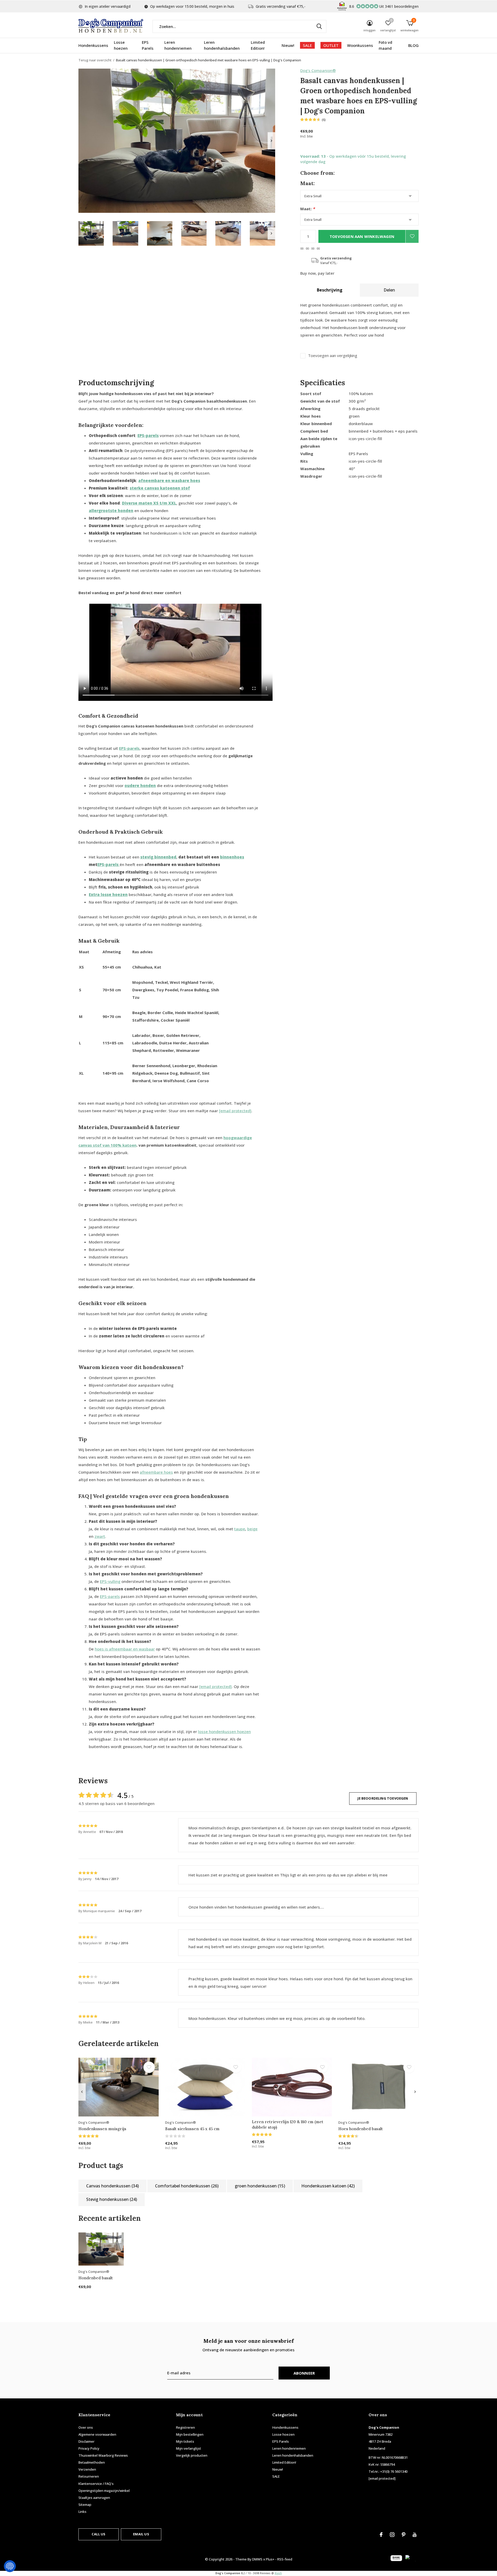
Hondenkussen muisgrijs (102, 2129)
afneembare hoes (156, 1472)
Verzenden (87, 2469)
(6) (324, 120)
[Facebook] (381, 2535)
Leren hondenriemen (178, 45)
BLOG (413, 45)
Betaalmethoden (92, 2462)
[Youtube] (415, 2535)
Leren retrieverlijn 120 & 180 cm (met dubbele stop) (288, 2124)
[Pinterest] (404, 2535)
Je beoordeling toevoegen (383, 1798)
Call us (98, 2534)
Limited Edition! (258, 45)
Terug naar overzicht (95, 60)
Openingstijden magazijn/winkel (104, 2491)
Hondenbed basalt (96, 2278)
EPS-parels (110, 1596)
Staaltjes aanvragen (94, 2498)
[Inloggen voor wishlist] (412, 236)
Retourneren (89, 2476)
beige (252, 1529)
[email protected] (235, 1111)
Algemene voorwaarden (97, 2434)
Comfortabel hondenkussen (187, 2186)
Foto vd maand (385, 45)
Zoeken (319, 26)
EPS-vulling (110, 1581)
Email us (141, 2534)
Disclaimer (86, 2441)
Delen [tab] (389, 290)
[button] (91, 233)
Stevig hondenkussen (112, 2199)
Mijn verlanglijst (189, 2448)
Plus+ (270, 2559)
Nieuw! (288, 45)
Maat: (308, 209)
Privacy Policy (89, 2448)
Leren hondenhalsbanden (222, 45)
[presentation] (271, 141)
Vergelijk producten (192, 2455)
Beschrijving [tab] (330, 290)
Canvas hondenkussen (112, 2186)
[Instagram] (392, 2535)
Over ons (86, 2427)
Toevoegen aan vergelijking (333, 356)
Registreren (185, 2427)
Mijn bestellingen (190, 2434)
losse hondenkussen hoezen (224, 1731)
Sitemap (85, 2505)
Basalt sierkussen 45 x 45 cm (192, 2129)
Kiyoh (278, 2573)
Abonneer (304, 2373)
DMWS (257, 2559)
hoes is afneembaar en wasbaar (125, 1649)
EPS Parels (148, 45)
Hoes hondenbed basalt (361, 2129)
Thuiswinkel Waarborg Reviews (103, 2455)
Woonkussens (360, 45)
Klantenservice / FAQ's (96, 2484)
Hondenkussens (93, 45)
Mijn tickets (185, 2441)
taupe (240, 1529)
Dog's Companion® (318, 70)
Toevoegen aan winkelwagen (362, 236)
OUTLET (331, 45)
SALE (307, 45)
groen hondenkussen (260, 2186)
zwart (100, 1536)
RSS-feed (285, 2559)
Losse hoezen (121, 45)
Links (82, 2512)
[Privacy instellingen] (10, 2566)
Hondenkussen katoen (328, 2186)
